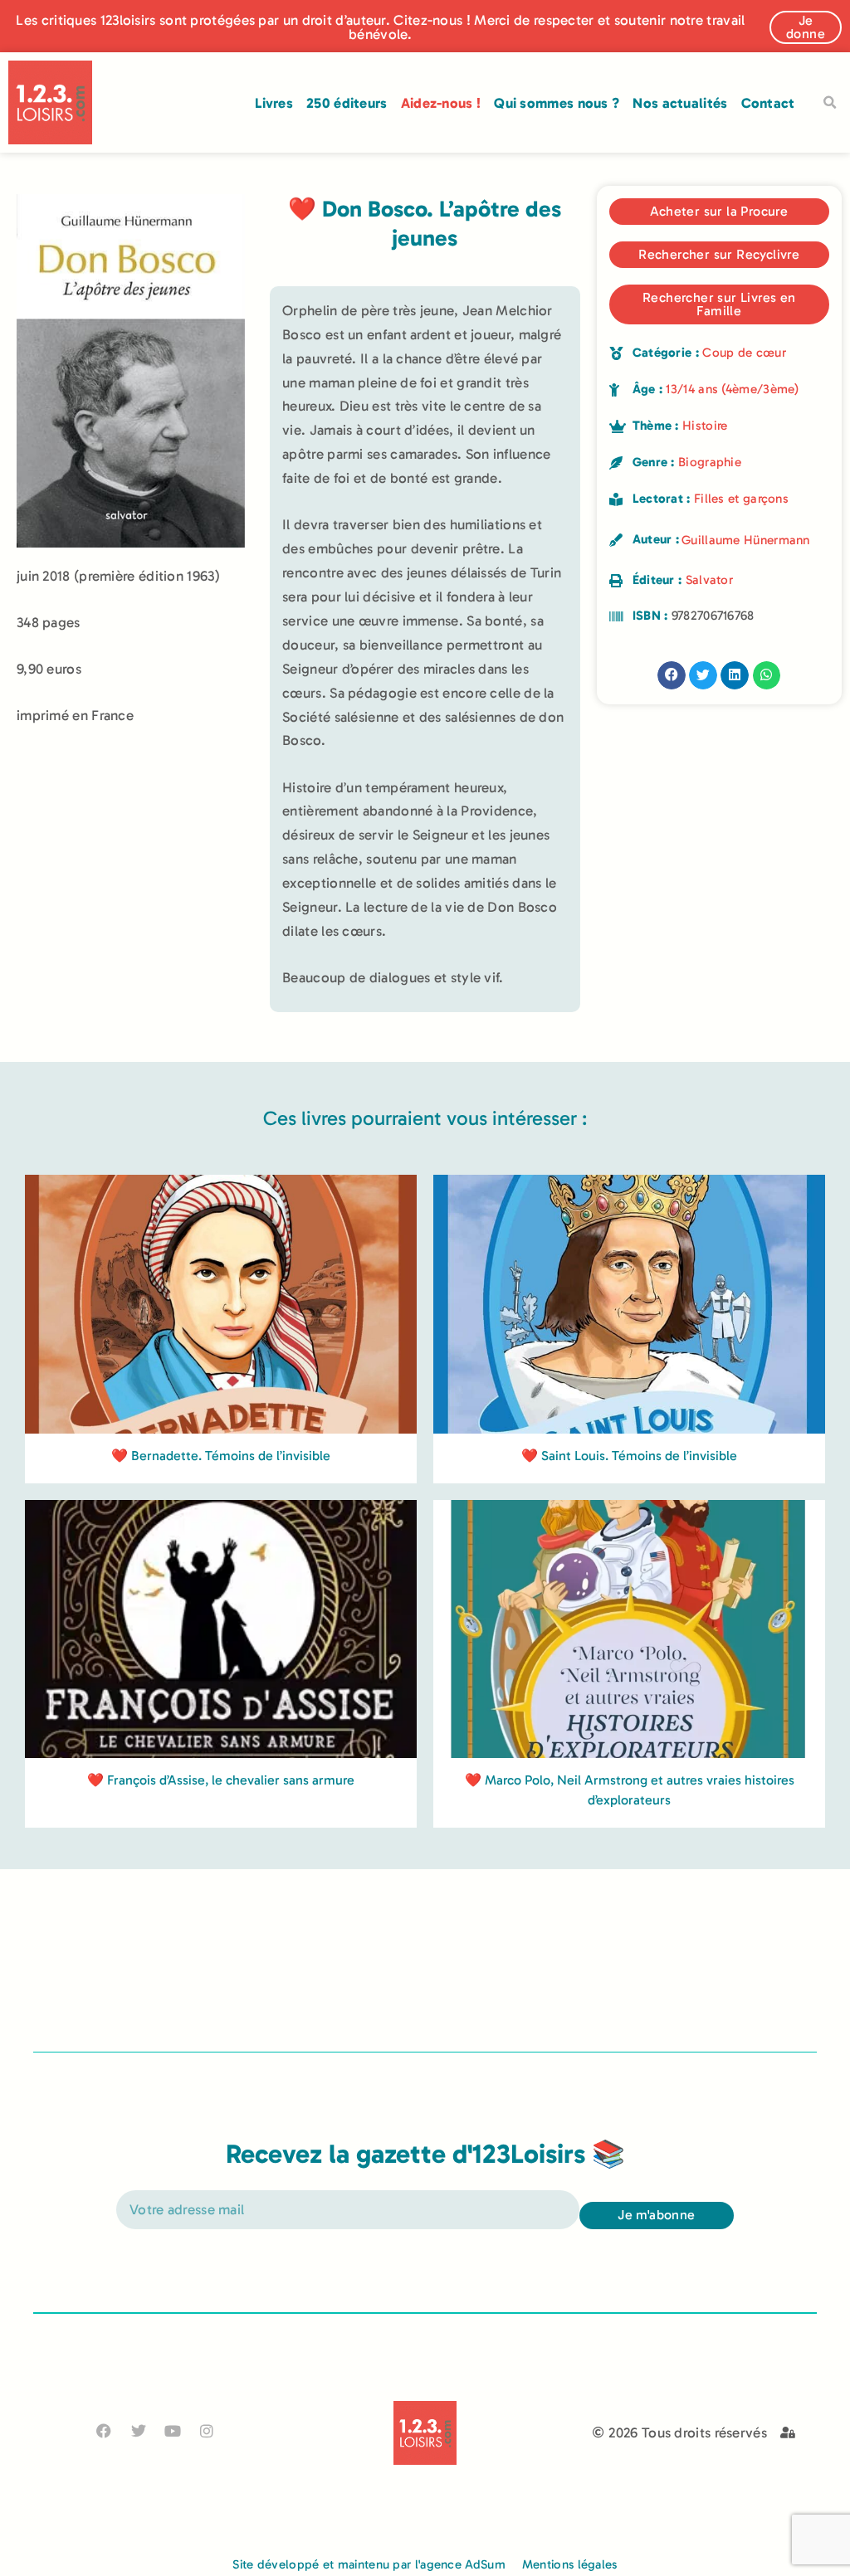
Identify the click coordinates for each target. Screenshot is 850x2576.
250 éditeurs (347, 103)
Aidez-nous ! (441, 103)
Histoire (705, 426)
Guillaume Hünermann (746, 540)
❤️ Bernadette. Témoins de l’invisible (221, 1456)
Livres (274, 103)
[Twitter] (138, 2430)
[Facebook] (104, 2430)
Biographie (710, 462)
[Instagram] (207, 2430)
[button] (830, 103)
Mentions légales (570, 2564)
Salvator (709, 580)
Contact (768, 103)
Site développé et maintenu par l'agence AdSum (369, 2564)
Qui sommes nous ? (557, 103)
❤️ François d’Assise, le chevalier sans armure (221, 1780)
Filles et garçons (741, 499)
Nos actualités (680, 103)
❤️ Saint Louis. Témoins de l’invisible (629, 1456)
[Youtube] (172, 2430)
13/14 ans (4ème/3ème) (732, 389)
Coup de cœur (744, 353)
